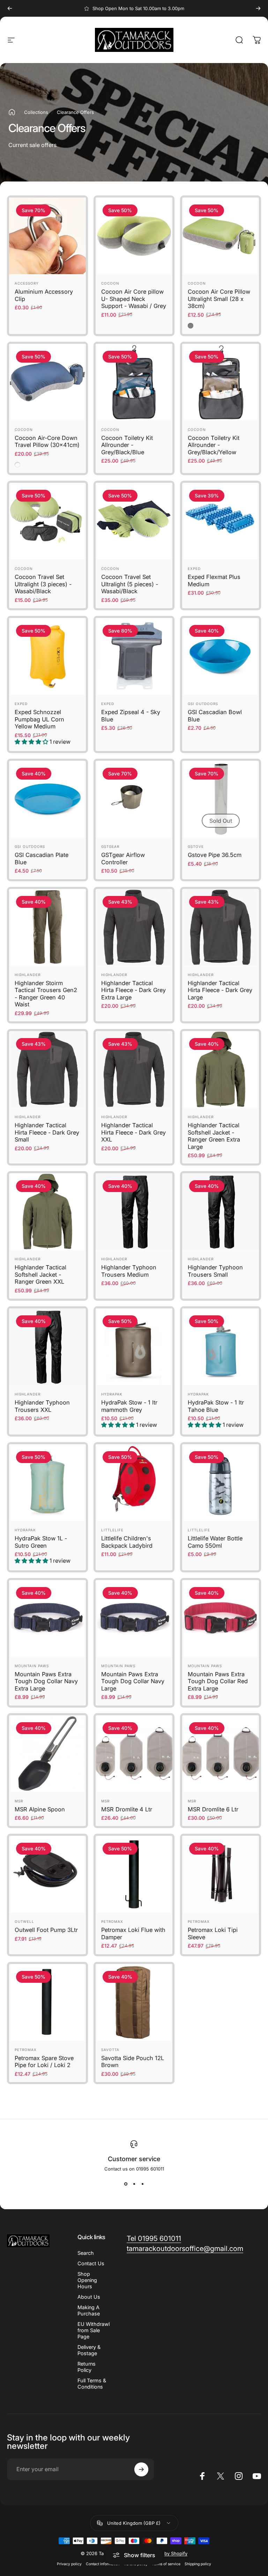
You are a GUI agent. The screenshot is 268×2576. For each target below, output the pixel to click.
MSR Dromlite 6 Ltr (213, 1809)
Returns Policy (87, 2367)
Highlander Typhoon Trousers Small (215, 1271)
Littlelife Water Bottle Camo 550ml (215, 1542)
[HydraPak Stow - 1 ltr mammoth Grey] (134, 1347)
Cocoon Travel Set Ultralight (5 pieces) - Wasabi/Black (130, 584)
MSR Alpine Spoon (40, 1809)
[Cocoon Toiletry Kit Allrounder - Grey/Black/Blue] (134, 382)
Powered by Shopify (165, 2553)
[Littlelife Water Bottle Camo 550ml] (221, 1483)
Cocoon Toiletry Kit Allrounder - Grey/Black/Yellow (214, 445)
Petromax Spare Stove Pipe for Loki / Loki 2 (44, 2062)
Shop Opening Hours (87, 2280)
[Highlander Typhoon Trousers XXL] (47, 1347)
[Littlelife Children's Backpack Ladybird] (134, 1483)
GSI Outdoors (203, 704)
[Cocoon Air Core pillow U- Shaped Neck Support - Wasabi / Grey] (134, 236)
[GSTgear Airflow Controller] (134, 799)
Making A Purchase (89, 2310)
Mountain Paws (32, 1666)
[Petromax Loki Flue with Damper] (134, 1874)
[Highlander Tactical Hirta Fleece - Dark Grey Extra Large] (134, 927)
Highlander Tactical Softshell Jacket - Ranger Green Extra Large (214, 1136)
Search (86, 2253)
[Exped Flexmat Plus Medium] (221, 521)
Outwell (24, 1921)
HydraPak (112, 1394)
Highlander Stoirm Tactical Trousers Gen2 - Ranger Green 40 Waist (46, 994)
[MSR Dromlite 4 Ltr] (134, 1754)
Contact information (103, 2564)
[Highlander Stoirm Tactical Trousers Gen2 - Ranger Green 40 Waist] (47, 927)
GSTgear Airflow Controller (123, 858)
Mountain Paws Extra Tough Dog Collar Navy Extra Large (46, 1681)
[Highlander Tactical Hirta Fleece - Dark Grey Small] (47, 1069)
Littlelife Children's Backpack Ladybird (127, 1542)
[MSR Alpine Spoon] (47, 1754)
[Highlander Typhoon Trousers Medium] (134, 1212)
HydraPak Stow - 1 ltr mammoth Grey (129, 1406)
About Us (89, 2297)
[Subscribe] (141, 2469)
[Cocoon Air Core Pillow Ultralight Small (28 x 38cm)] (221, 236)
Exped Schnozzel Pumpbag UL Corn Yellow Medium (39, 719)
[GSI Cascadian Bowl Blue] (221, 656)
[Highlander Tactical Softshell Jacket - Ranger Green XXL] (47, 1212)
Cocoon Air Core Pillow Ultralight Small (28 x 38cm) (219, 299)
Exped (194, 568)
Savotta (110, 2050)
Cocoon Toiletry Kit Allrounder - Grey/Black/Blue (127, 445)
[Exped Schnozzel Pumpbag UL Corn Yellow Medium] (47, 656)
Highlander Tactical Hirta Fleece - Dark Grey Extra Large (133, 990)
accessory (27, 283)
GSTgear (110, 846)
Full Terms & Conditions (92, 2384)
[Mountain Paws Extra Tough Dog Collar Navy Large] (134, 1618)
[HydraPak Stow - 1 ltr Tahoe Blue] (221, 1347)
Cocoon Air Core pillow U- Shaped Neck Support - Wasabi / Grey (134, 299)
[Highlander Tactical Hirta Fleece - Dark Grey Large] (221, 927)
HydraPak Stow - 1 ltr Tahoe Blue (216, 1406)
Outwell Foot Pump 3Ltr (46, 1930)
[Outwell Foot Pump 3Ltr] (47, 1874)
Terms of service (166, 2564)
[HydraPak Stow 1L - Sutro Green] (47, 1483)
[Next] (258, 8)
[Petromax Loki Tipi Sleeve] (221, 1874)
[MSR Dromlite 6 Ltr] (221, 1754)
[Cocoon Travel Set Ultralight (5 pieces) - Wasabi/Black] (134, 521)
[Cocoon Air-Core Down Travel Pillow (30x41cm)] (47, 382)
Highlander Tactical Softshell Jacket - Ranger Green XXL (40, 1274)
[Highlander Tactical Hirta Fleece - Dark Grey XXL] (134, 1069)
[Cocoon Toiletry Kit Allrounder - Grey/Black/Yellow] (221, 382)
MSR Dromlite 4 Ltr (127, 1809)
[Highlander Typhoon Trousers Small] (221, 1212)
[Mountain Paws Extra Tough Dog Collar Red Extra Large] (221, 1618)
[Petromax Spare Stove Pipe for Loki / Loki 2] (47, 2002)
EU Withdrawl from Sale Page (94, 2330)
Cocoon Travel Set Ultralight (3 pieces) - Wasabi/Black (43, 584)
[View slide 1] (126, 2184)
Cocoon (110, 283)
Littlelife (112, 1530)
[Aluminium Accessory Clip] (47, 236)
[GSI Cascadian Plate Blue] (47, 799)
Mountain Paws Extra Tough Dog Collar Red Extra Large (218, 1681)
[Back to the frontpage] (12, 112)
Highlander (28, 975)
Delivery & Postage (89, 2350)
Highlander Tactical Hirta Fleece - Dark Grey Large (220, 990)
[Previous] (10, 8)
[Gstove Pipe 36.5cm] (221, 799)
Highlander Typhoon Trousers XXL (42, 1406)
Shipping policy (198, 2564)
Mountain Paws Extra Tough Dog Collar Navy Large (133, 1681)
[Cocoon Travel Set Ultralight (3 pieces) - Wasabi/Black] (47, 521)
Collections (36, 112)
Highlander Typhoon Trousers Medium (129, 1271)
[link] (154, 2239)
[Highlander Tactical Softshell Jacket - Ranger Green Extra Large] (221, 1069)
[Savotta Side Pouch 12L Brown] (134, 2002)
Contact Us (91, 2263)
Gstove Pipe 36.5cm (215, 855)
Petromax (112, 1921)
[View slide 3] (142, 2184)
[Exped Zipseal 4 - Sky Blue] (134, 656)
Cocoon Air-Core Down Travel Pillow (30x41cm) (47, 442)
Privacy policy (69, 2564)
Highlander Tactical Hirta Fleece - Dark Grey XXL (133, 1132)
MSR (19, 1801)
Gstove (196, 846)
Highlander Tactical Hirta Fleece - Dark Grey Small (47, 1132)
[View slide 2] (134, 2184)
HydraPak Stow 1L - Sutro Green (41, 1542)
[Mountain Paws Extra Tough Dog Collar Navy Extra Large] (47, 1618)
